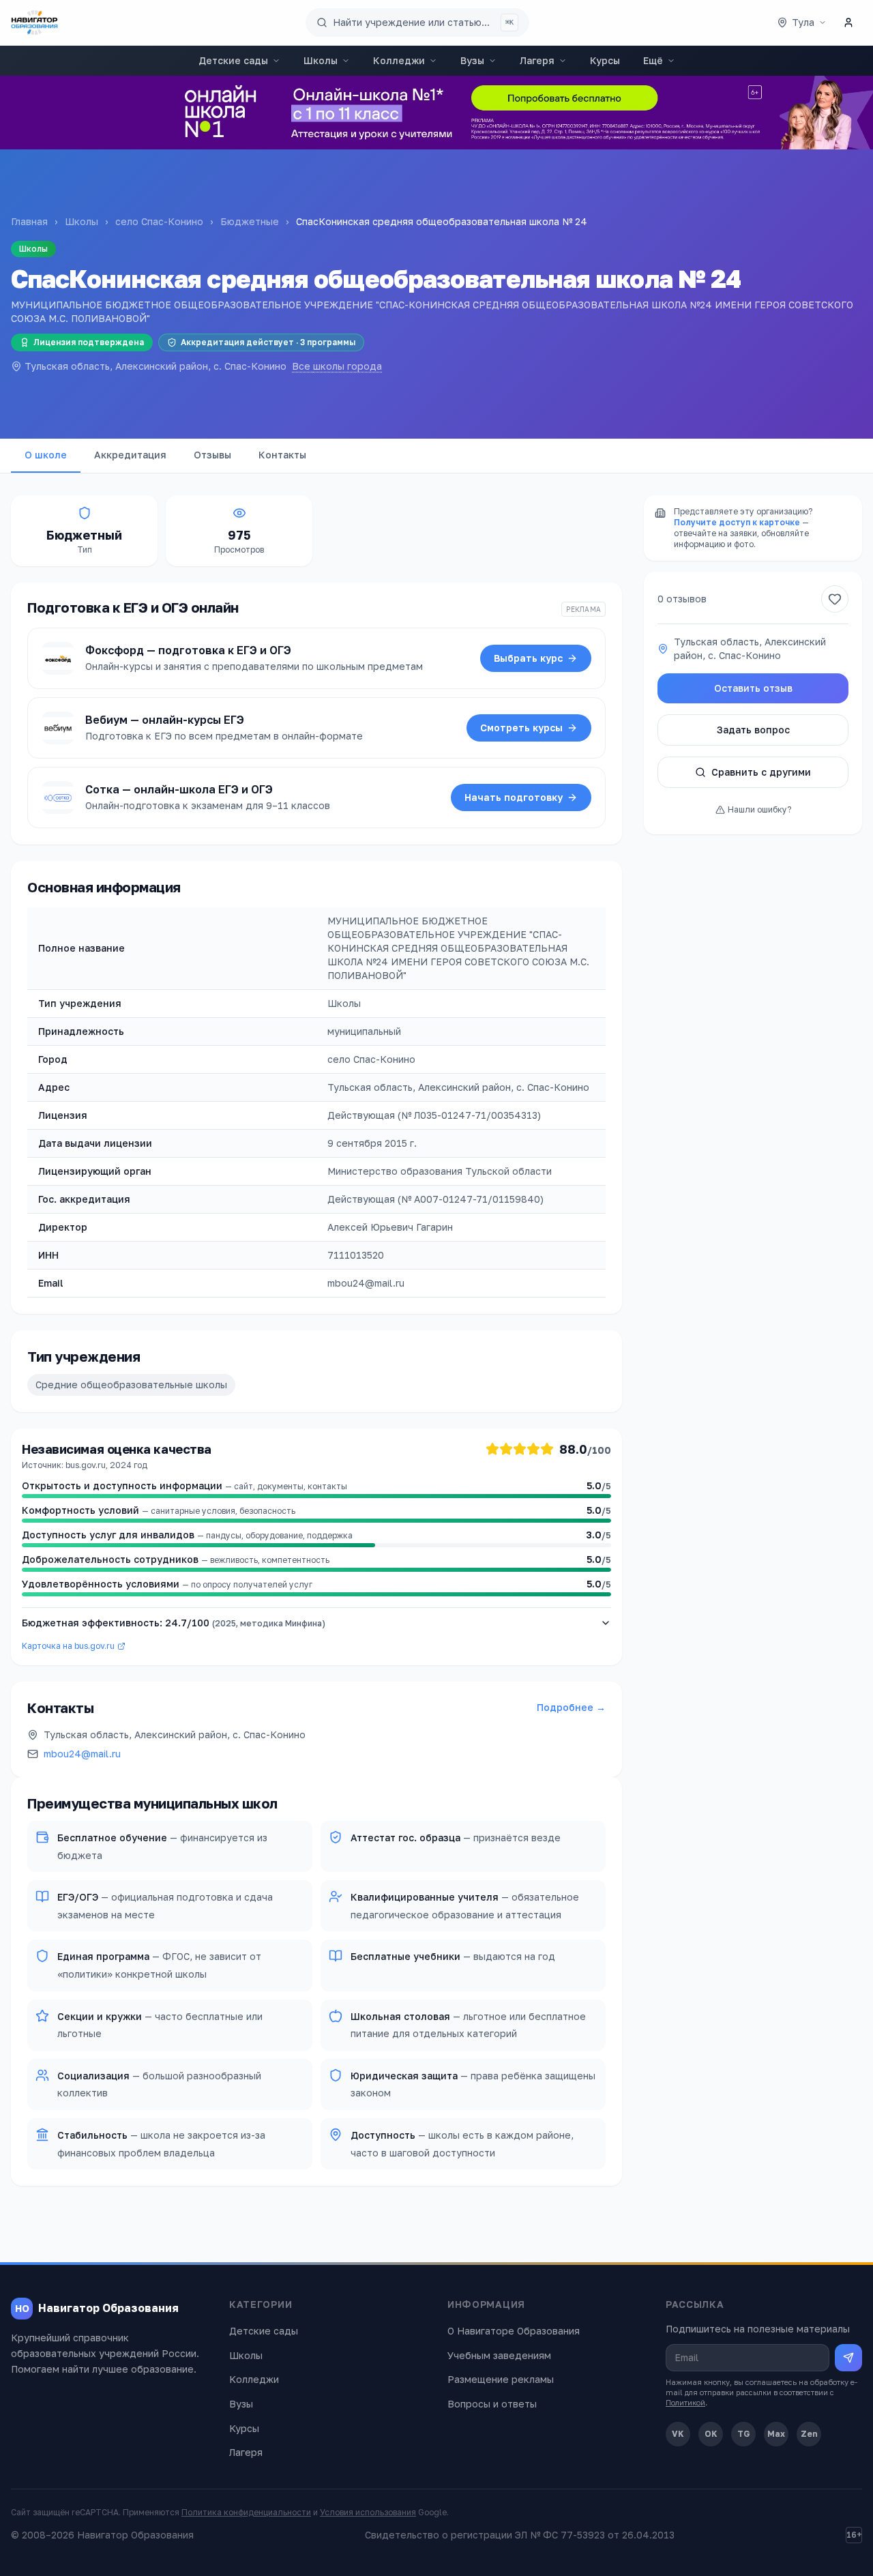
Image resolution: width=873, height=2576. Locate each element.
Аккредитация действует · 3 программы (268, 342)
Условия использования (368, 2512)
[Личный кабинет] (848, 23)
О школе (46, 455)
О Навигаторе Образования (514, 2331)
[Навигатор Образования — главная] (34, 23)
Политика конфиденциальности (246, 2512)
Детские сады (233, 60)
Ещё (653, 60)
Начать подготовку (514, 797)
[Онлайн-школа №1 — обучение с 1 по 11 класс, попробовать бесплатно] (436, 113)
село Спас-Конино (159, 221)
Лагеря (537, 60)
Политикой (685, 2402)
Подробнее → (571, 1707)
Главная (29, 221)
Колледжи (399, 60)
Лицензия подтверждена (89, 342)
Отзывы (212, 455)
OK (711, 2434)
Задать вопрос (753, 730)
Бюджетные (250, 221)
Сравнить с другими (761, 772)
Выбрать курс (528, 658)
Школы (321, 60)
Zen (809, 2434)
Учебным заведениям (499, 2355)
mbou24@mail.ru (82, 1754)
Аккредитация (130, 455)
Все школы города (337, 366)
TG (744, 2434)
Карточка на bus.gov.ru (68, 1646)
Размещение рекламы (501, 2379)
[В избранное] (835, 599)
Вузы (472, 60)
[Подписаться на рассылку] (848, 2358)
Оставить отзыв (753, 688)
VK (678, 2434)
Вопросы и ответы (492, 2404)
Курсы (605, 60)
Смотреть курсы (521, 728)
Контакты (282, 455)
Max (776, 2434)
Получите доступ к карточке (737, 522)
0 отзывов (682, 599)
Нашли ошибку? (759, 809)
